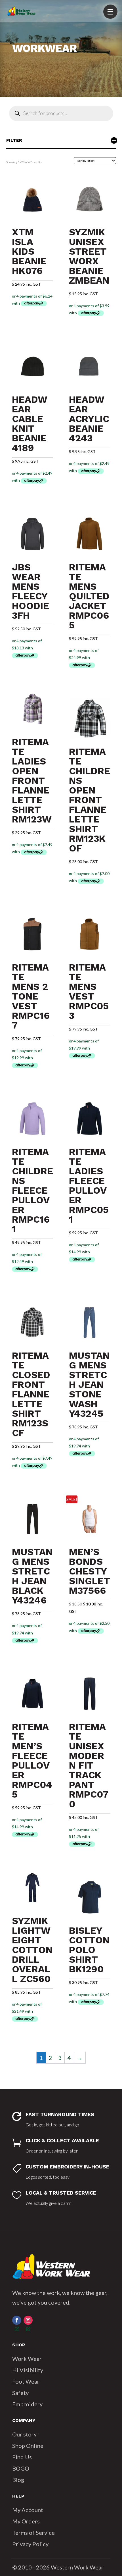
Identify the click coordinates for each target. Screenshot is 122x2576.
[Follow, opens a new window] (17, 2320)
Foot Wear (26, 2381)
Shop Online (28, 2446)
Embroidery (27, 2404)
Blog (18, 2480)
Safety (20, 2393)
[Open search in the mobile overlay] (61, 113)
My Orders (26, 2521)
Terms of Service (33, 2533)
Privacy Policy (30, 2544)
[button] (110, 12)
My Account (28, 2510)
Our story (24, 2434)
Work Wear (27, 2359)
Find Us (22, 2457)
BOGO (21, 2468)
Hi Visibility (28, 2370)
